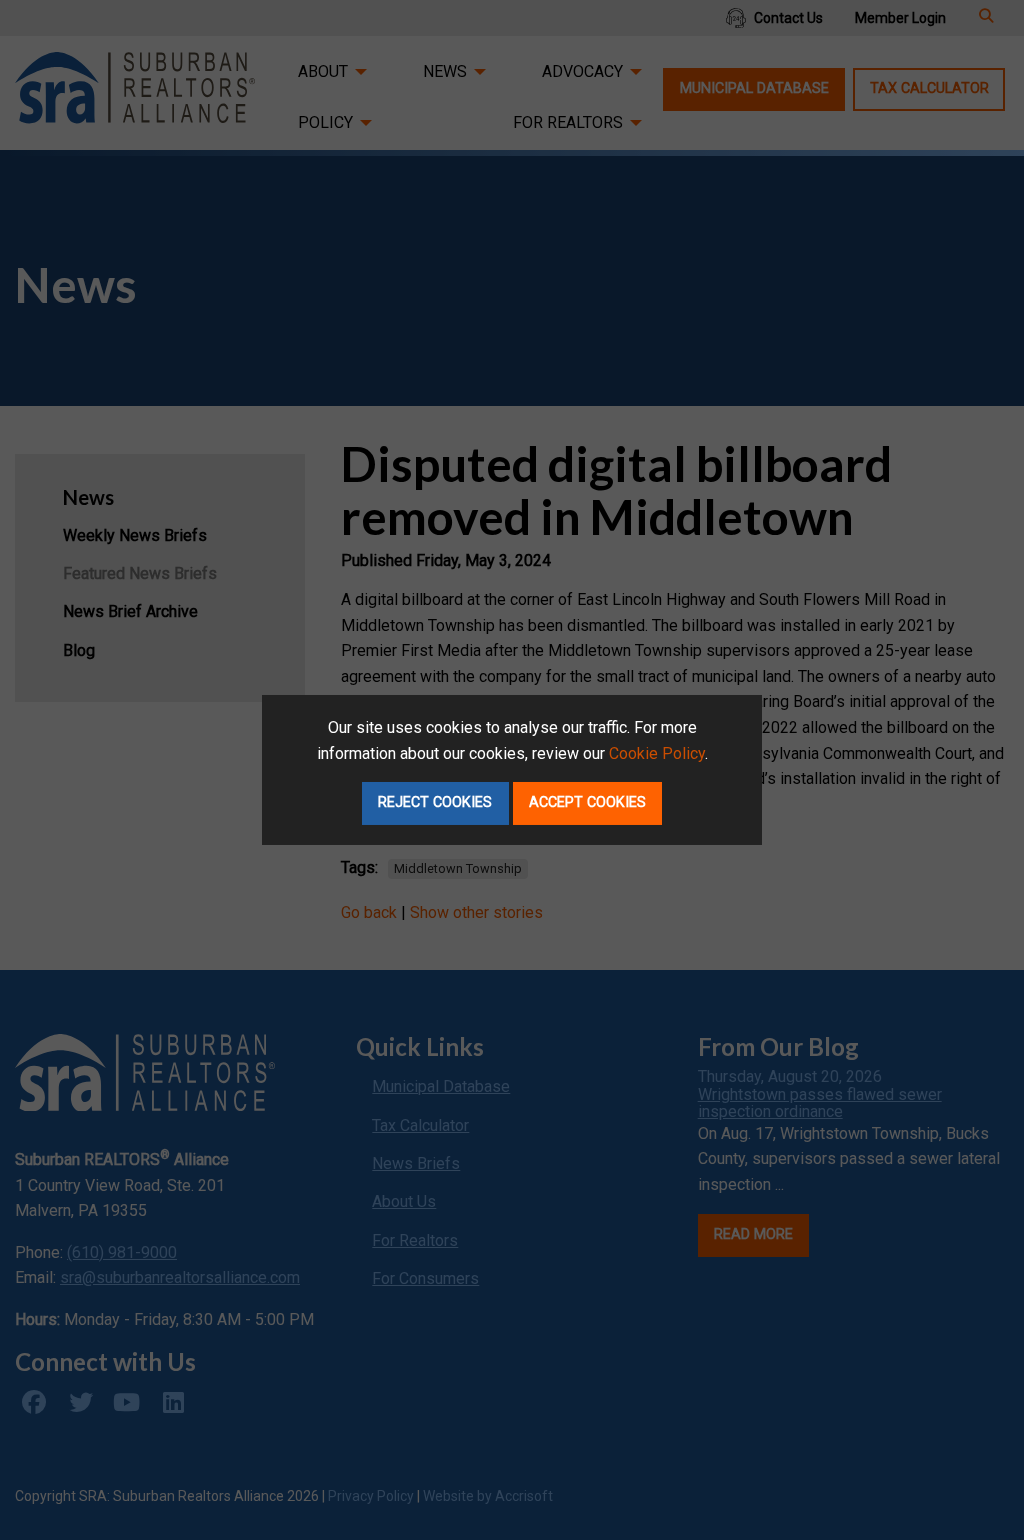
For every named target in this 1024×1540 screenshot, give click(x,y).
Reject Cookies (435, 802)
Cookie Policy (657, 753)
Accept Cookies (587, 802)
